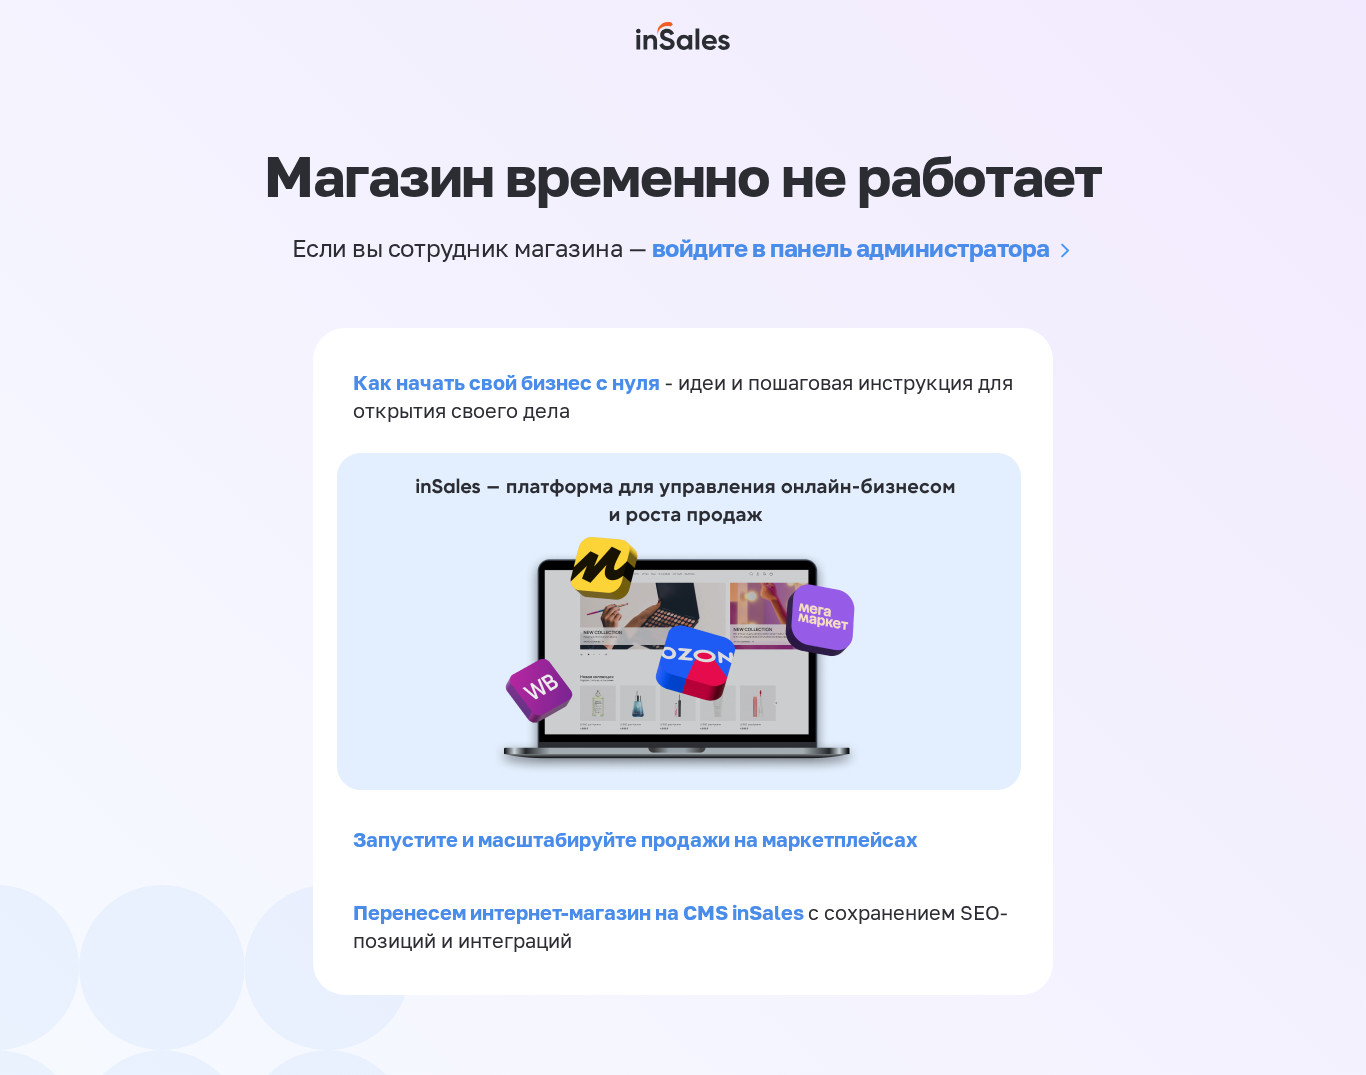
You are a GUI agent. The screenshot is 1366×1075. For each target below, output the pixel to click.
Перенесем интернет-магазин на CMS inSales (580, 912)
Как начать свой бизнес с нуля (506, 382)
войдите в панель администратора (851, 247)
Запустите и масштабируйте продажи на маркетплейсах (635, 839)
